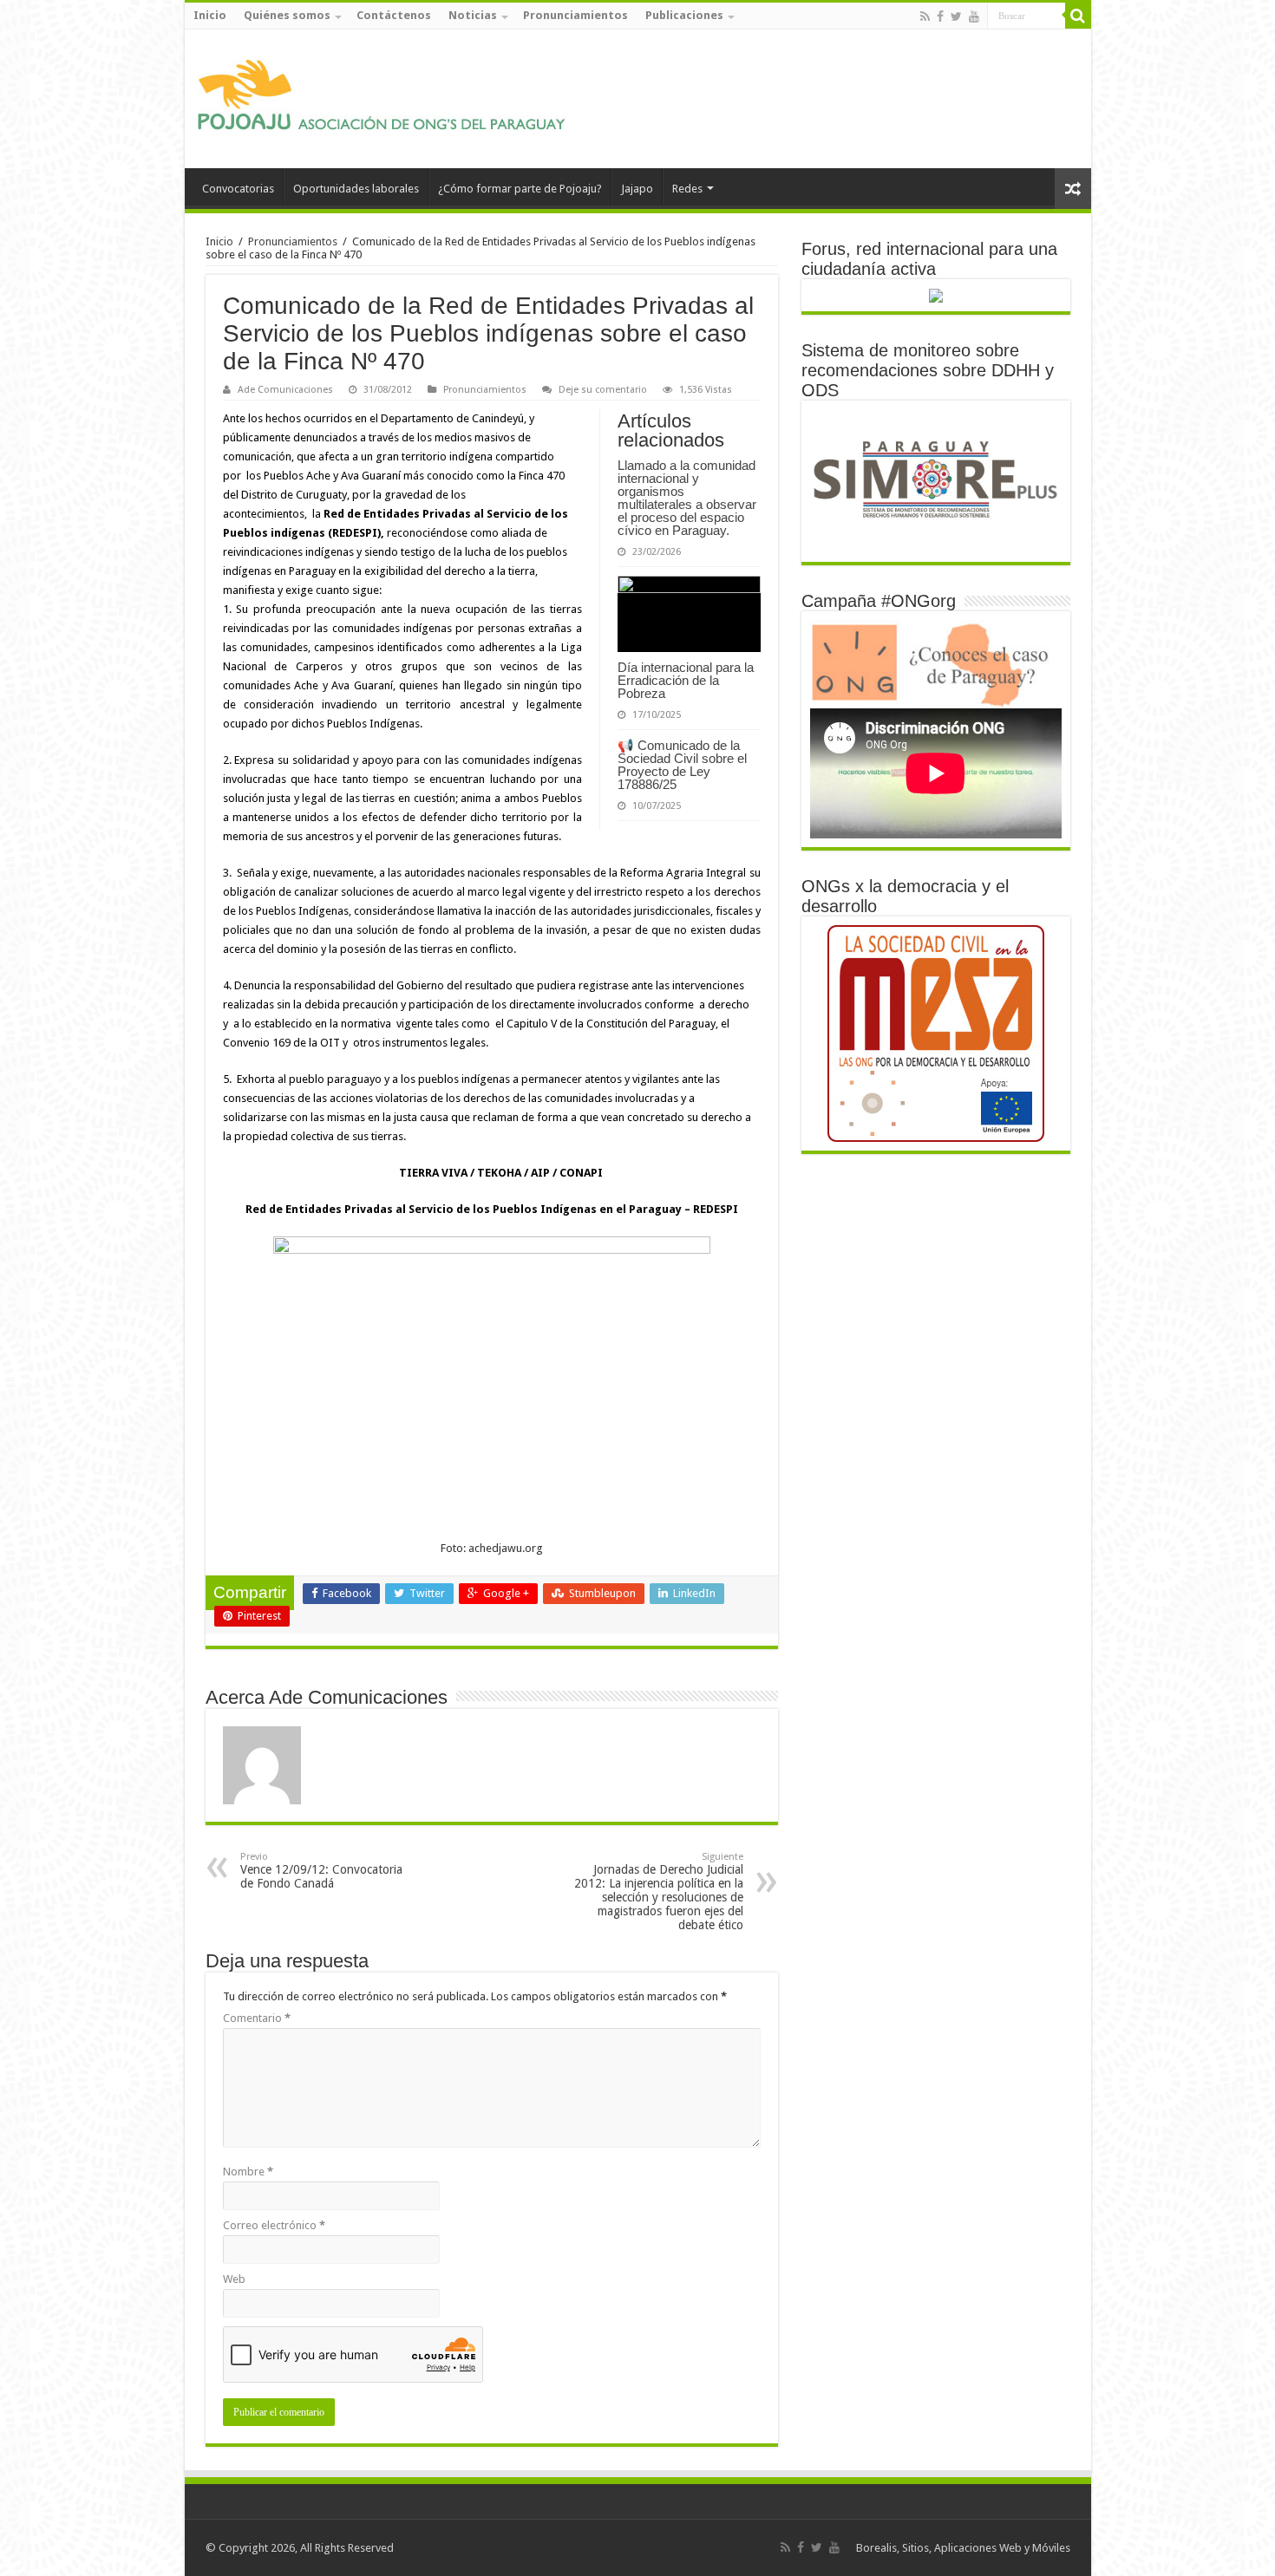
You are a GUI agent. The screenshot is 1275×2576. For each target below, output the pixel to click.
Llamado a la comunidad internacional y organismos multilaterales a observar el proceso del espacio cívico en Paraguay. (687, 498)
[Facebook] (940, 16)
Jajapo (637, 189)
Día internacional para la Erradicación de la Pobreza (686, 680)
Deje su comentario (603, 390)
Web (234, 2279)
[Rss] (925, 16)
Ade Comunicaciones (285, 390)
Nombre (248, 2172)
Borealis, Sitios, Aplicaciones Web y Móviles (963, 2548)
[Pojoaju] (389, 95)
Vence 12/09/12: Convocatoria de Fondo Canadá (321, 1871)
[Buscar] (1078, 16)
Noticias (473, 15)
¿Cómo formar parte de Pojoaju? (520, 189)
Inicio (210, 15)
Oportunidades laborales (356, 189)
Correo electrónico (274, 2225)
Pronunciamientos (575, 15)
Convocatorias (238, 189)
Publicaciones (684, 15)
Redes (687, 189)
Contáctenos (394, 15)
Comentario (257, 2018)
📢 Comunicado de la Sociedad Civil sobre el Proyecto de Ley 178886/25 (682, 765)
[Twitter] (956, 16)
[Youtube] (974, 16)
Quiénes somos (287, 15)
